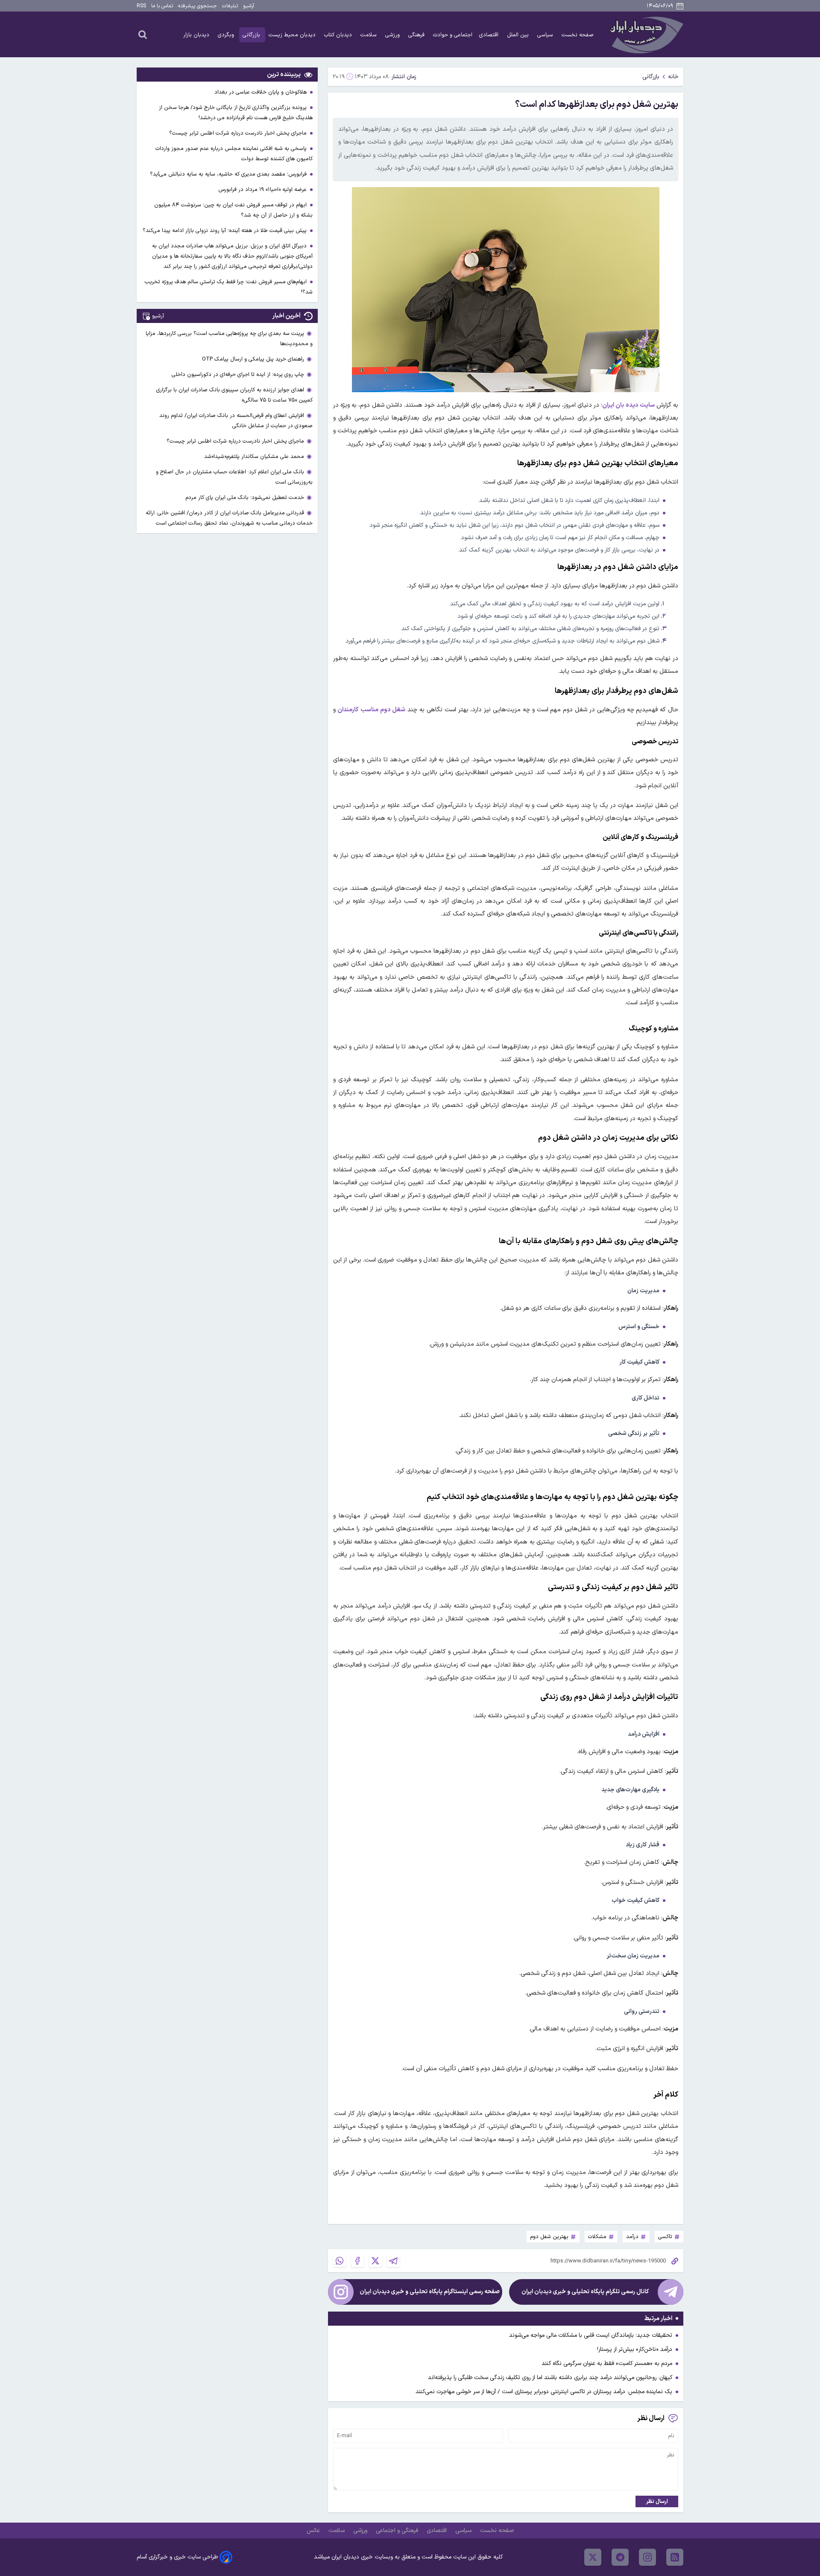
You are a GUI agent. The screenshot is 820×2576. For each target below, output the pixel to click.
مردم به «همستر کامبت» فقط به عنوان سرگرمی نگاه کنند (607, 2363)
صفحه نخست (578, 35)
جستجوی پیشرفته (198, 6)
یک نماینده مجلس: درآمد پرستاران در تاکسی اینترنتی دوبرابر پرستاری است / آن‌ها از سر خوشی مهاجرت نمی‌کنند (544, 2392)
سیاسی (546, 35)
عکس (314, 2531)
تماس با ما (162, 6)
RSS (141, 6)
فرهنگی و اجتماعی (398, 2531)
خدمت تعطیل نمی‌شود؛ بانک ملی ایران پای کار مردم (245, 497)
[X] (375, 2261)
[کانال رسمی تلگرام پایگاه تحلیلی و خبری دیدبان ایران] (671, 2292)
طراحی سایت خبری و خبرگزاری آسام (177, 2557)
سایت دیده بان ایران (628, 405)
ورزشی (393, 35)
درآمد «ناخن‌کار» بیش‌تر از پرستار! (635, 2349)
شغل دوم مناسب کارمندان (372, 710)
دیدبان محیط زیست (293, 35)
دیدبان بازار (197, 35)
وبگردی (227, 35)
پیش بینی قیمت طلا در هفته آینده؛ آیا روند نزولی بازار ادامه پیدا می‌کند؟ (225, 230)
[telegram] (620, 2557)
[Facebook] (357, 2261)
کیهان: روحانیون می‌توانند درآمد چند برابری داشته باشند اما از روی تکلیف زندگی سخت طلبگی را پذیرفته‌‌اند (550, 2378)
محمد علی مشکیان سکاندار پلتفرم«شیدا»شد (254, 456)
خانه (673, 77)
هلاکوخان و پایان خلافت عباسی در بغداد (261, 92)
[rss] (675, 2557)
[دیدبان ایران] (645, 34)
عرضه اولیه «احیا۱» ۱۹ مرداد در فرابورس (263, 189)
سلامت (369, 35)
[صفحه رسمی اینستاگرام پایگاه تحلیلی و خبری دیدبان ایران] (341, 2292)
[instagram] (647, 2557)
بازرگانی (252, 35)
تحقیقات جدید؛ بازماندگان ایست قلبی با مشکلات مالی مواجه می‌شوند (591, 2335)
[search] (143, 34)
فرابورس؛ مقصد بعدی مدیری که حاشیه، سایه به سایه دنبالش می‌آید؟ (229, 174)
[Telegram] (393, 2261)
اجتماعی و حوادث (453, 35)
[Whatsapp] (340, 2261)
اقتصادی (490, 35)
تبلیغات (230, 6)
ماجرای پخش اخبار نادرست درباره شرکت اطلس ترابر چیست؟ (239, 133)
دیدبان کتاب (339, 35)
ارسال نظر (657, 2501)
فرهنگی (417, 35)
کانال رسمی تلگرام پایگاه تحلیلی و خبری (585, 2292)
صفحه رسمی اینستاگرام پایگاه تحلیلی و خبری (430, 2292)
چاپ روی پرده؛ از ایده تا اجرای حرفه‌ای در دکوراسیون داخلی (238, 374)
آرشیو (249, 6)
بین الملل (519, 35)
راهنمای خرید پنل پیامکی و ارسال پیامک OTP (253, 359)
